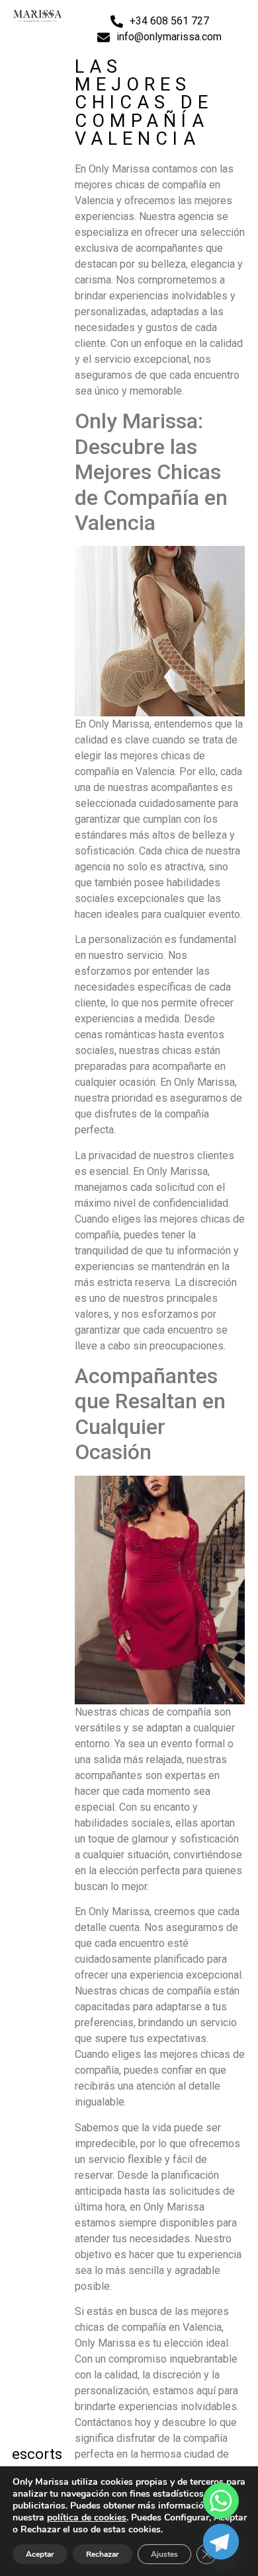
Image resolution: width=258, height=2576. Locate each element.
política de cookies (87, 2518)
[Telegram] (221, 2542)
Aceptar (40, 2554)
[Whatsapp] (221, 2501)
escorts (37, 2454)
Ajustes (164, 2554)
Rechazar (103, 2554)
